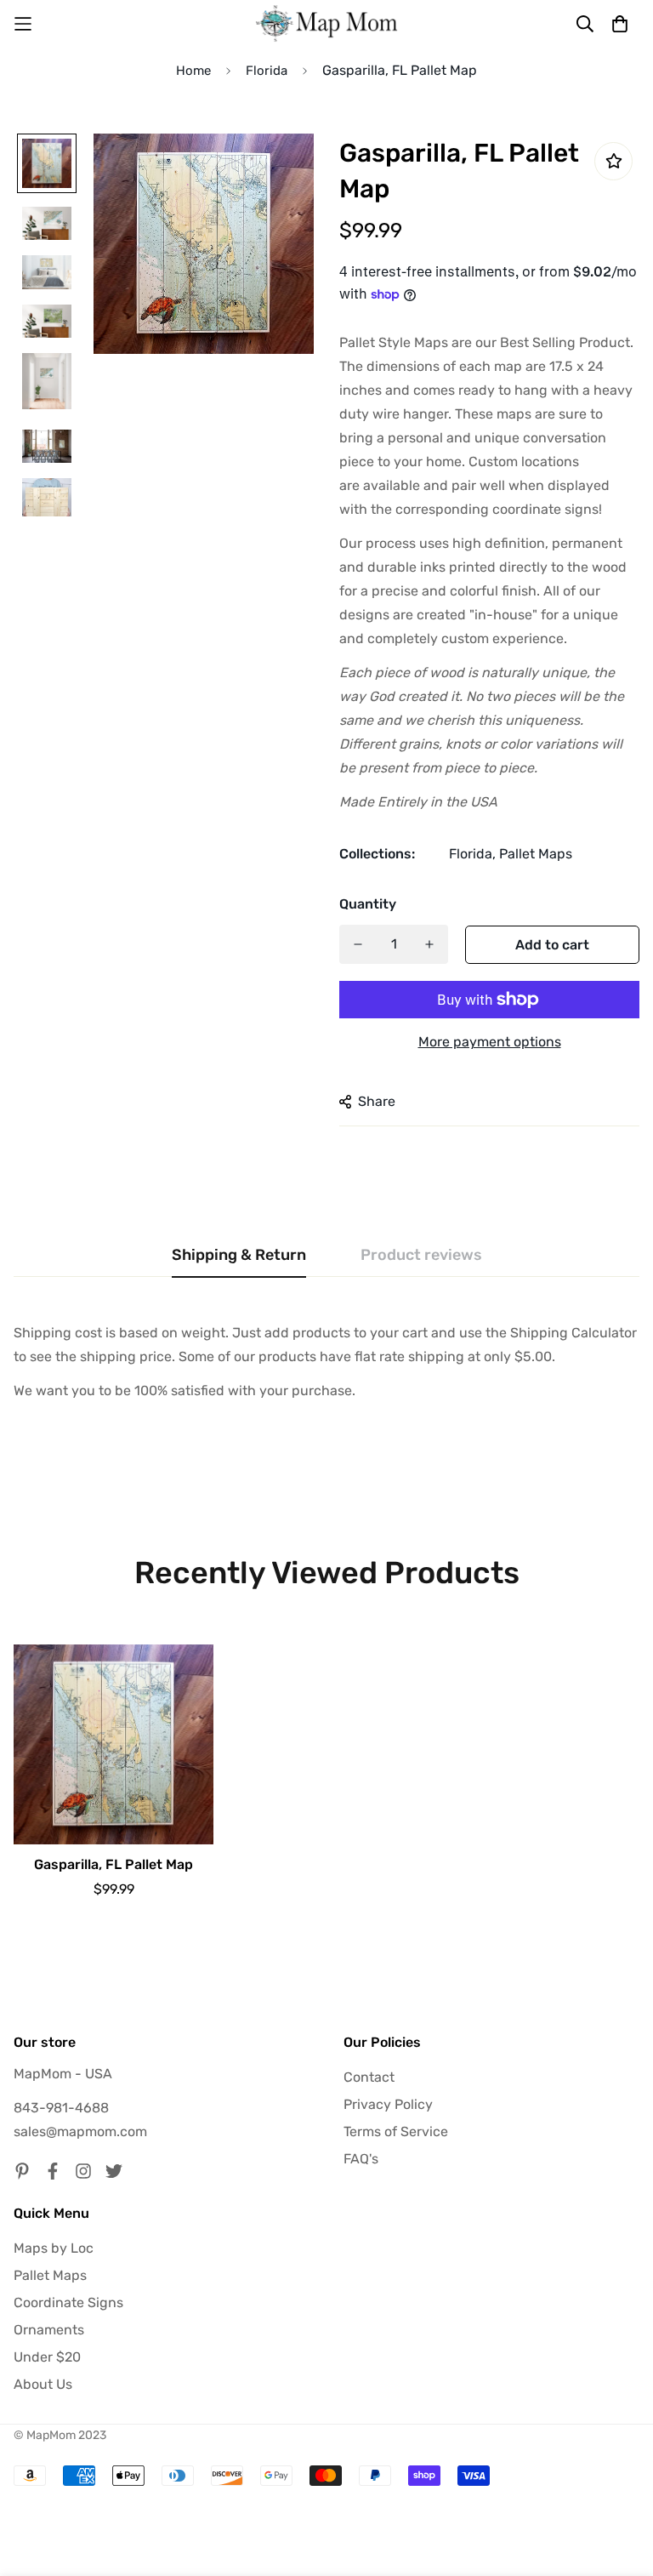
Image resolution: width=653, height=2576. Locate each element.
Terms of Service (396, 2131)
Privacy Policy (388, 2104)
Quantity (368, 904)
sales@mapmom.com (80, 2131)
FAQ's (361, 2159)
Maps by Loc (54, 2248)
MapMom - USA (63, 2074)
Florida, (472, 854)
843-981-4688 (61, 2108)
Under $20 (47, 2357)
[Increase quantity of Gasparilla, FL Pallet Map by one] (429, 944)
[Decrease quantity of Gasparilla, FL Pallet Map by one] (358, 944)
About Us (43, 2384)
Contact (369, 2077)
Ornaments (49, 2330)
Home (193, 71)
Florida (267, 71)
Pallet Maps (536, 854)
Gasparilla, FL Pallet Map (114, 1864)
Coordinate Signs (68, 2302)
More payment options (490, 1042)
